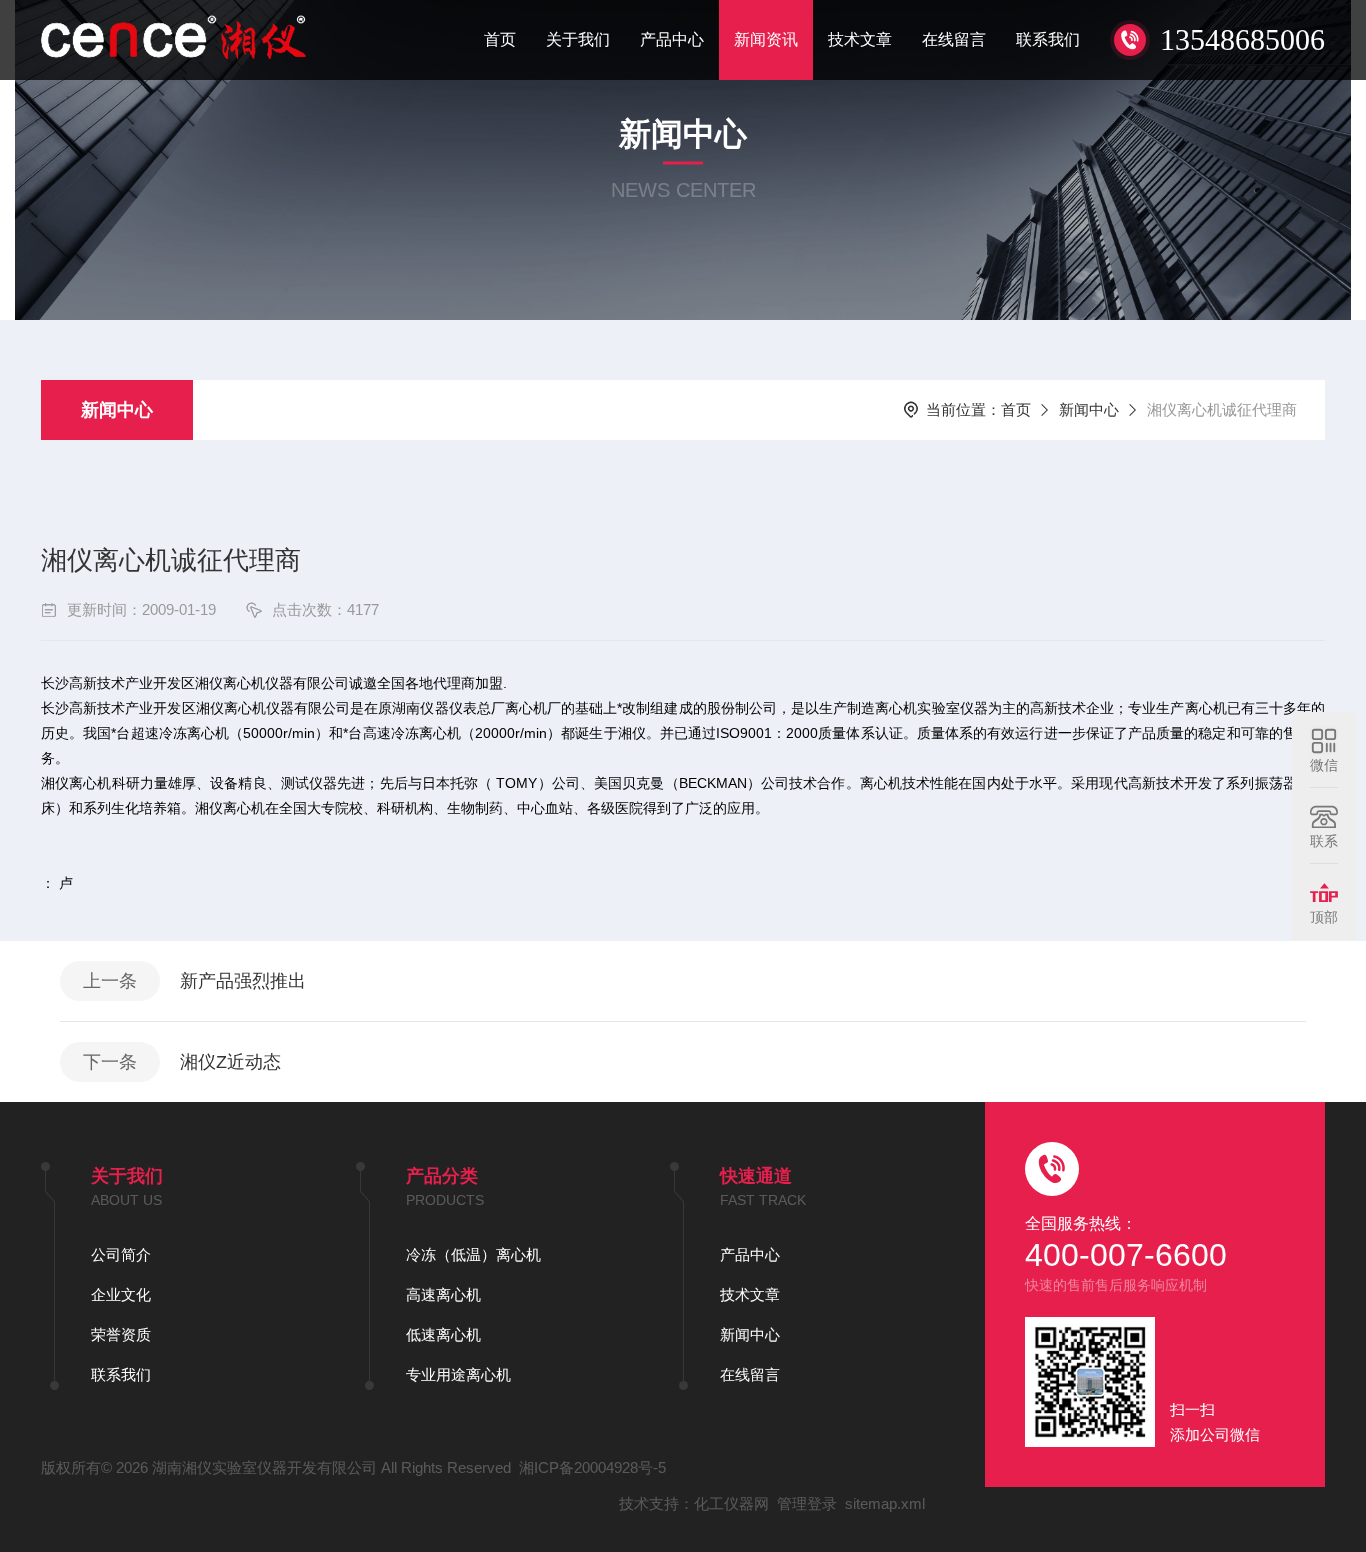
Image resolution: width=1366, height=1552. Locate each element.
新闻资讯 (766, 39)
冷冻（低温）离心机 (473, 1254)
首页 (500, 39)
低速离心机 (443, 1334)
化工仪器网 (731, 1503)
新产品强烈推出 (243, 981)
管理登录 (807, 1503)
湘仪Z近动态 (230, 1062)
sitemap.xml (885, 1503)
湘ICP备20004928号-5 (592, 1467)
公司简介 (121, 1254)
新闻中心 (117, 410)
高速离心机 (443, 1294)
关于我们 (578, 39)
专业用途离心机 (458, 1374)
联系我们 (1048, 39)
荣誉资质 (121, 1334)
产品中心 (672, 39)
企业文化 (121, 1294)
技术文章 (860, 39)
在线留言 (954, 39)
